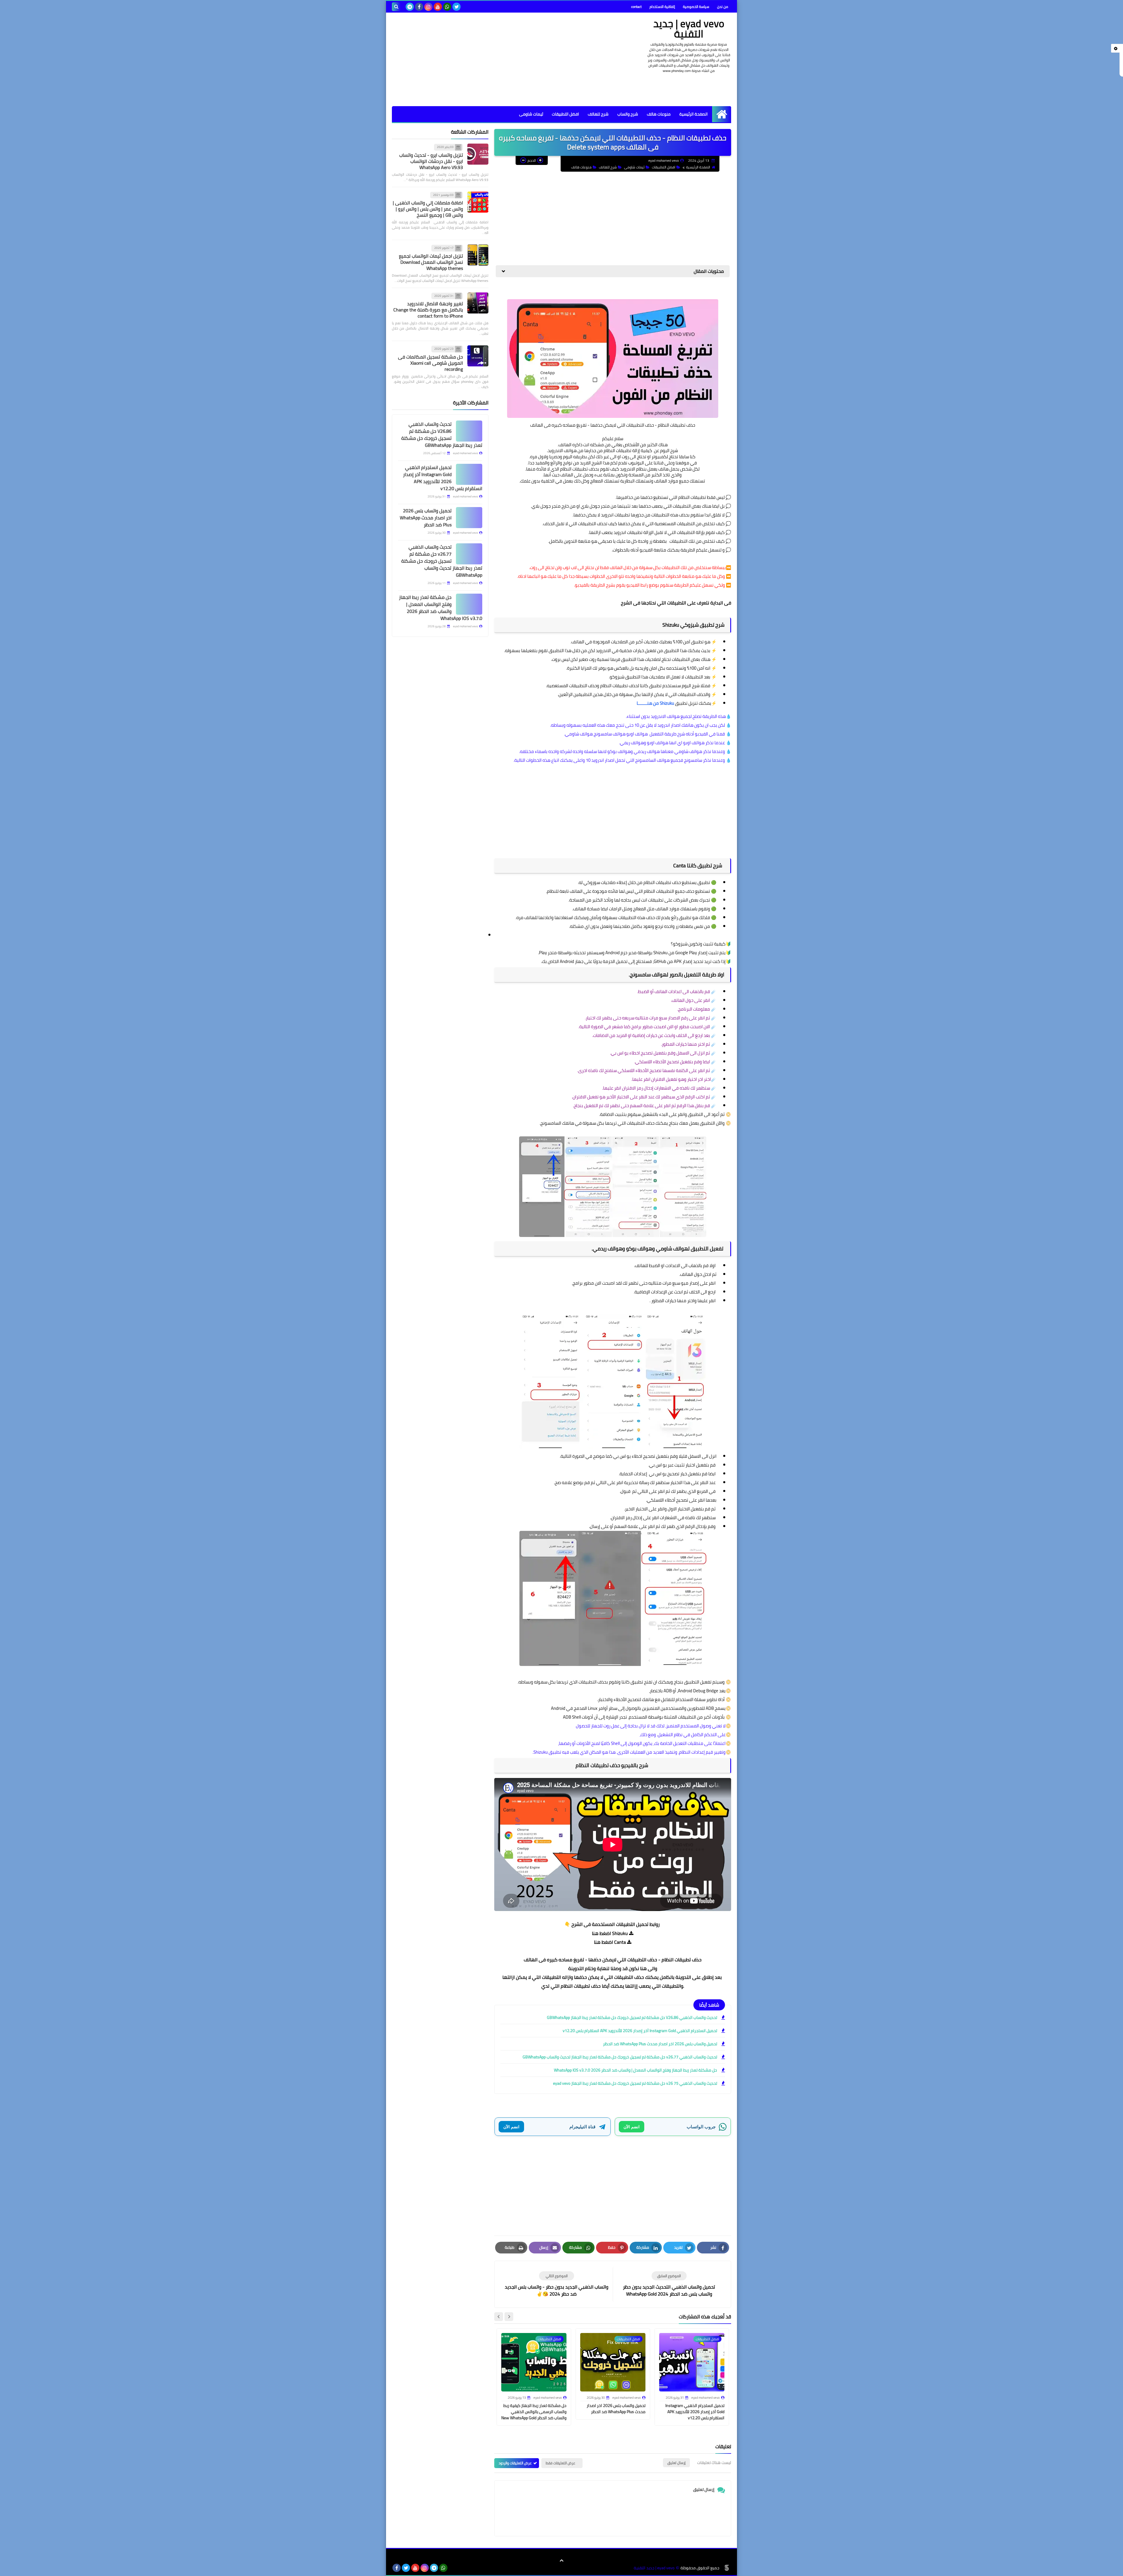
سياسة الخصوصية (696, 7)
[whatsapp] (447, 7)
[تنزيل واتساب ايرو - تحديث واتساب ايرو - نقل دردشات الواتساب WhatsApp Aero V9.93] (478, 154)
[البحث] (396, 7)
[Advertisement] (498, 59)
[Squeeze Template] (727, 2568)
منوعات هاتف (659, 114)
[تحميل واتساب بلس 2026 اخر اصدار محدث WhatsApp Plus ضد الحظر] (469, 518)
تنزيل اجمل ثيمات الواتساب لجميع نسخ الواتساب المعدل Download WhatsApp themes (431, 262)
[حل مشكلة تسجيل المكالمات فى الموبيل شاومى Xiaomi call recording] (478, 356)
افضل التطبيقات (565, 114)
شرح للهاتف (598, 114)
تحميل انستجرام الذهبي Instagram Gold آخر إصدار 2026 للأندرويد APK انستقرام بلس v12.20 (640, 2031)
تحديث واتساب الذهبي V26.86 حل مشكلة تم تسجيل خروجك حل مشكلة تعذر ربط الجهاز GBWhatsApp (632, 2017)
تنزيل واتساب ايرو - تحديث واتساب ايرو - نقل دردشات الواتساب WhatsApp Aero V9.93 (431, 161)
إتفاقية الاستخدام (662, 7)
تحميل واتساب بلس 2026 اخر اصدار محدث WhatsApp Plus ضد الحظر (660, 2044)
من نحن (723, 7)
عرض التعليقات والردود (515, 2463)
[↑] (561, 2561)
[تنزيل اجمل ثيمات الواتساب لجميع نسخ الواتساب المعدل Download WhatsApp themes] (478, 255)
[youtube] (438, 7)
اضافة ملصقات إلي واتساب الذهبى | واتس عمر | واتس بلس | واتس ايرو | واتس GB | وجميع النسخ (428, 209)
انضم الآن (632, 2127)
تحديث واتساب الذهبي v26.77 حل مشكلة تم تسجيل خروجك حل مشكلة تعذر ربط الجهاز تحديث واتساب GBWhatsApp (620, 2057)
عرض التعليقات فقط (560, 2463)
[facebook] (419, 7)
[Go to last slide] (509, 2317)
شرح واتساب (628, 114)
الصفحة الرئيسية (694, 114)
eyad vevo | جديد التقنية (689, 29)
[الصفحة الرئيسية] (722, 114)
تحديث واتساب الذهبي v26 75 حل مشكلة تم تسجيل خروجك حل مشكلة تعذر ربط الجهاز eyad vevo (635, 2083)
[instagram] (428, 7)
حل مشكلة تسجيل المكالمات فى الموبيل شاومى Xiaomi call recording (430, 363)
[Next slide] (499, 2317)
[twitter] (457, 7)
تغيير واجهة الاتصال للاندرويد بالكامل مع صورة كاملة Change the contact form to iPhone (428, 310)
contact (636, 7)
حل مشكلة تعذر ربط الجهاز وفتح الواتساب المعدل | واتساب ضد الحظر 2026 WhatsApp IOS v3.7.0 (635, 2070)
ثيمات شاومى (531, 114)
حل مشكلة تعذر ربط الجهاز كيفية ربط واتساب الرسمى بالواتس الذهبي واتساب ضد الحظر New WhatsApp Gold (534, 2412)
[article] (557, 2284)
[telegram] (410, 7)
